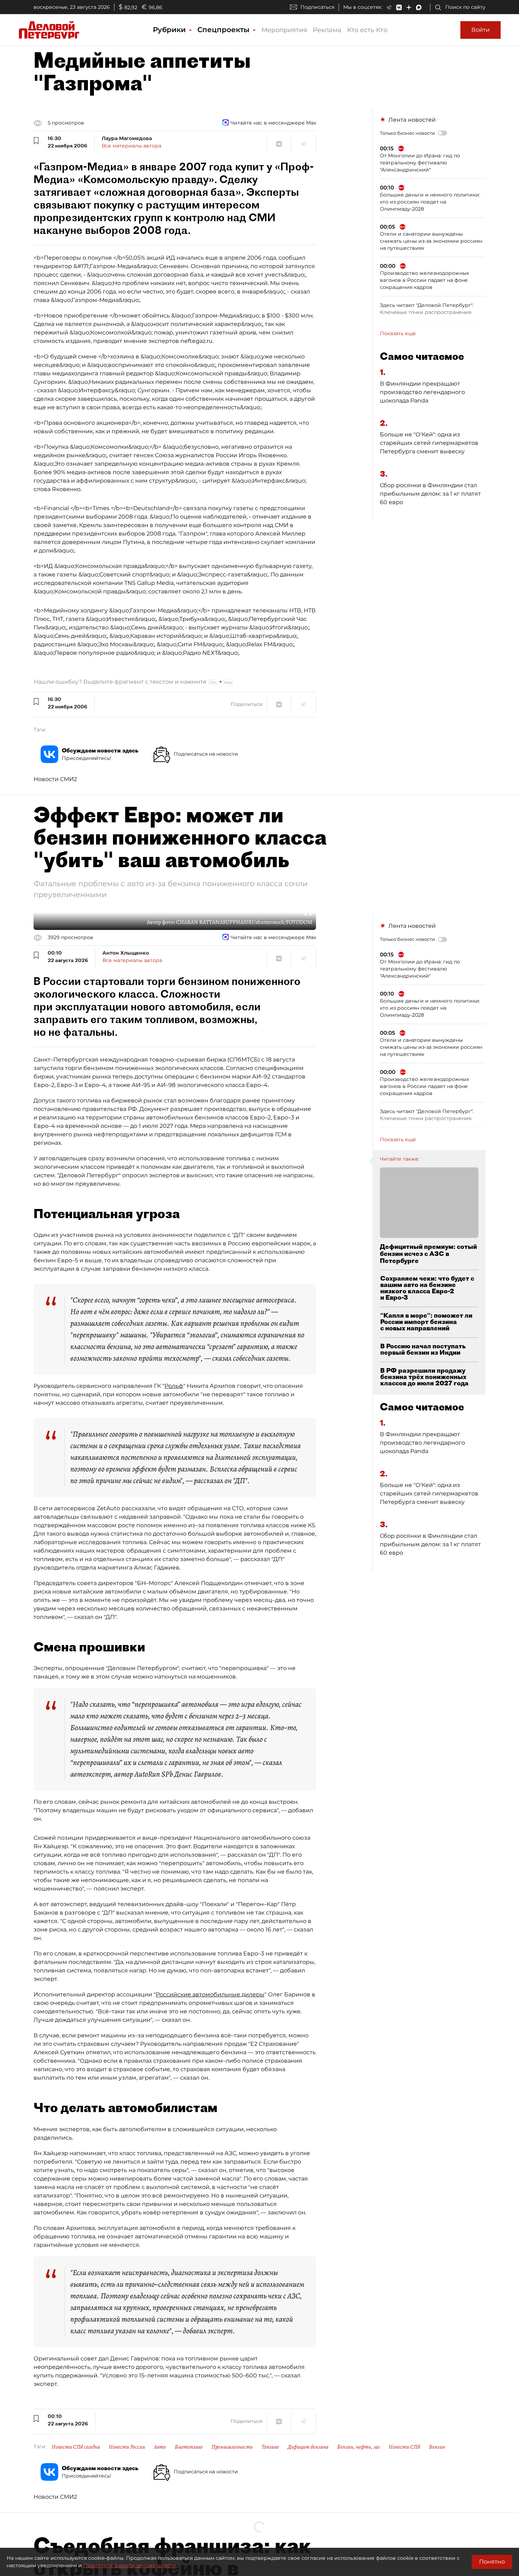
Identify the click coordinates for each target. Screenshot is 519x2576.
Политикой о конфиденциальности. (130, 2565)
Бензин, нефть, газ (359, 2447)
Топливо (270, 2447)
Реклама (327, 30)
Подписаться (317, 7)
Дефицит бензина (308, 2447)
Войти (481, 30)
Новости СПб (404, 2447)
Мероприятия (284, 30)
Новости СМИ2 (55, 779)
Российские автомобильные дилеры (210, 1994)
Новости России (127, 2447)
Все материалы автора (132, 146)
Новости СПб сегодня (76, 2447)
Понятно (492, 2562)
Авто (160, 2447)
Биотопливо (189, 2447)
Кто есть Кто (367, 30)
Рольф (174, 1386)
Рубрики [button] (170, 30)
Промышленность (232, 2447)
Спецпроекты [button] (225, 30)
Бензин (437, 2447)
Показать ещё (398, 333)
